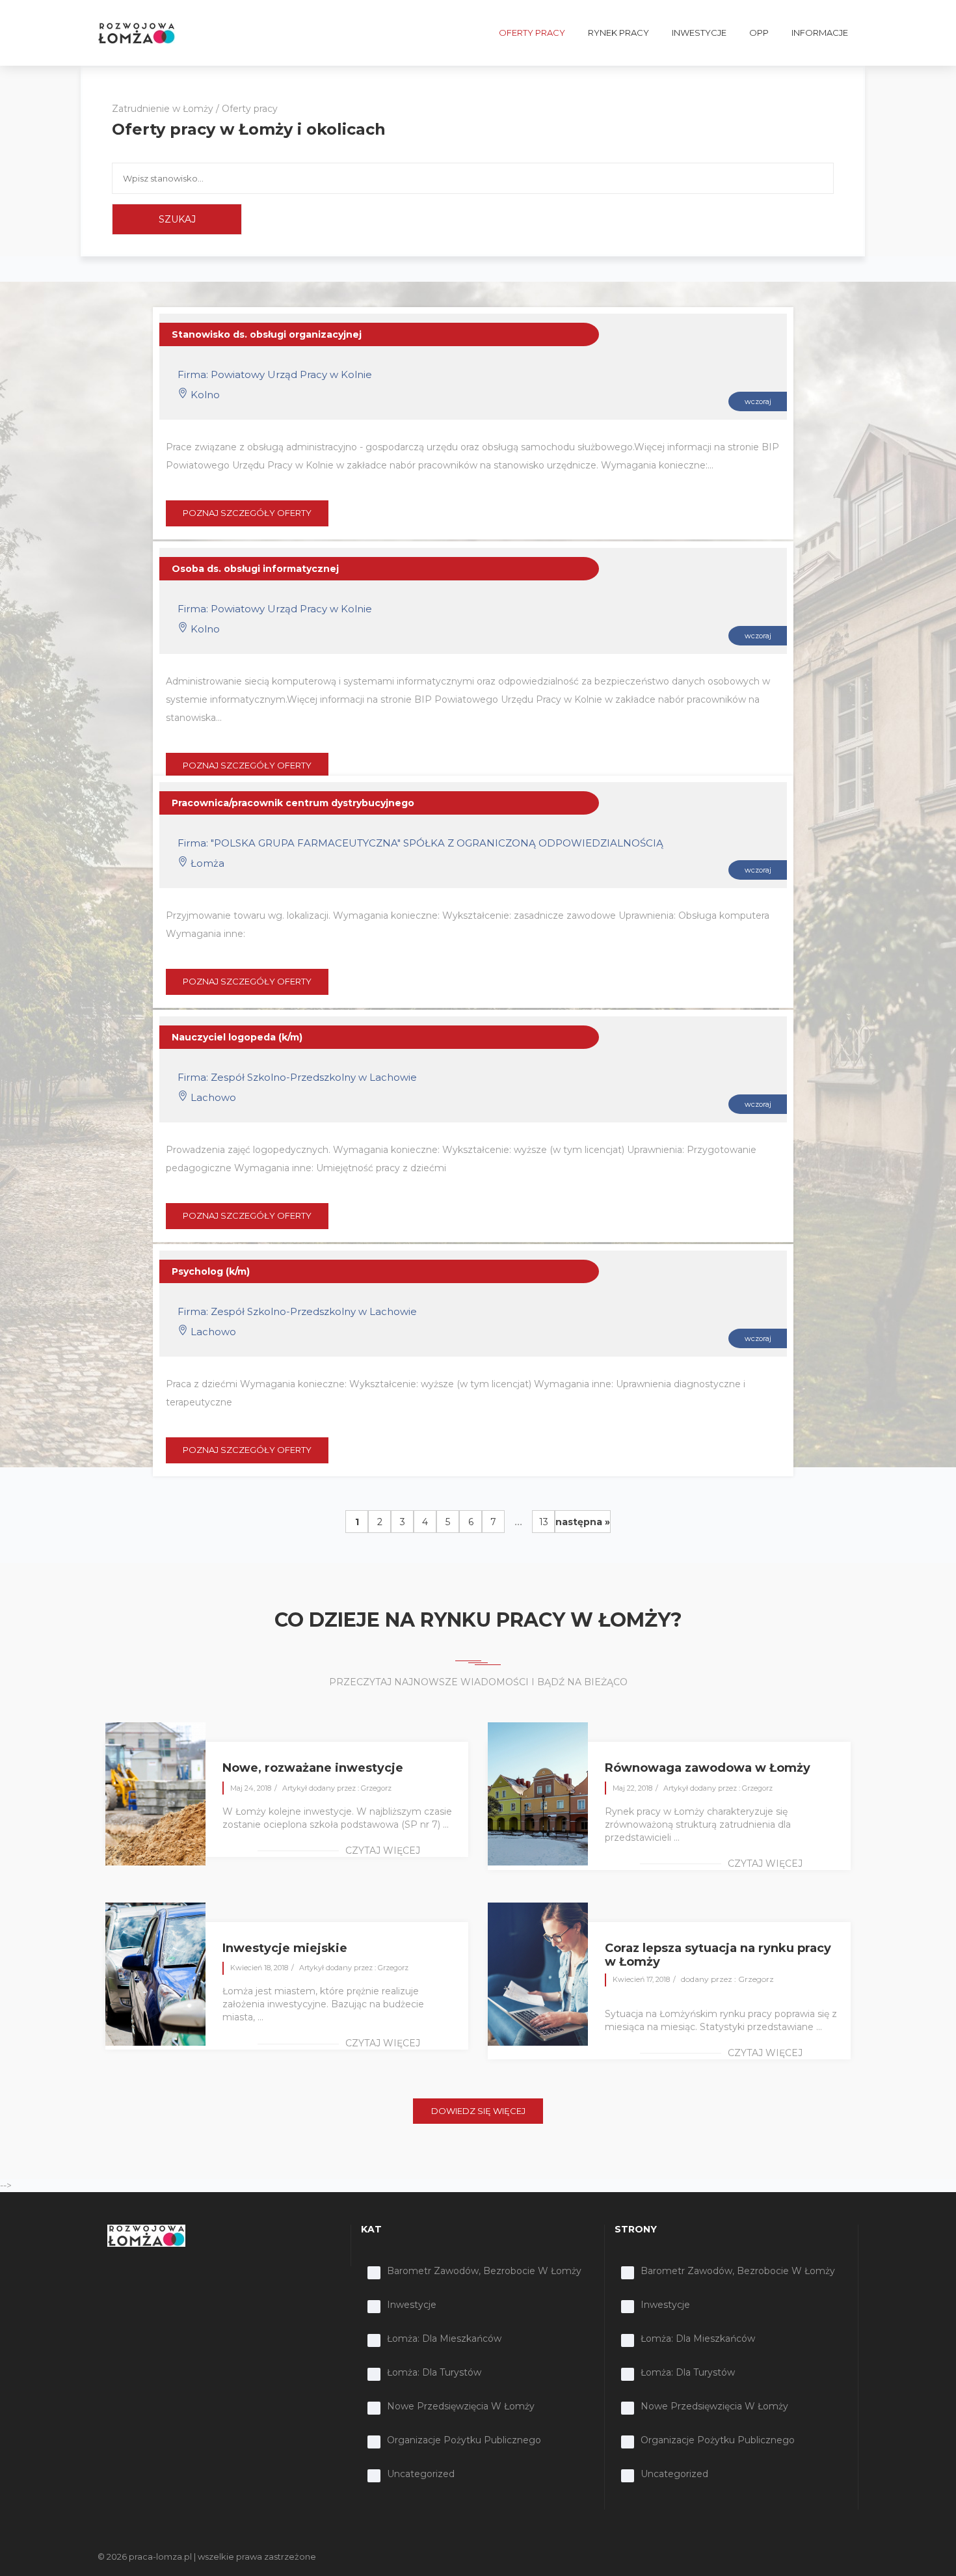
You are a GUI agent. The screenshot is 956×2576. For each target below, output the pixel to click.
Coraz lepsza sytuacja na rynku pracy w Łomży (718, 1955)
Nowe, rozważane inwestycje (313, 1768)
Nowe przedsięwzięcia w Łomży (461, 2406)
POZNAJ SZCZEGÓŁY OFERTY (247, 513)
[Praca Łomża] (137, 33)
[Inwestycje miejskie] (155, 1973)
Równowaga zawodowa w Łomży (708, 1768)
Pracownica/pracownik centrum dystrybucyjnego (293, 803)
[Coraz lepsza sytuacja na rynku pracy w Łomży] (538, 1973)
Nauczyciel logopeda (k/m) (237, 1037)
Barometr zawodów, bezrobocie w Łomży (484, 2271)
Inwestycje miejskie (285, 1948)
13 (544, 1522)
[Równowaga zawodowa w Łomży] (538, 1793)
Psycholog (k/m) (211, 1271)
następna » (583, 1522)
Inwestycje (412, 2305)
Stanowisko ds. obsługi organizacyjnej (267, 334)
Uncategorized (421, 2474)
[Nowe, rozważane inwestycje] (155, 1793)
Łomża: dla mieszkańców (444, 2339)
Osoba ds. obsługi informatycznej (255, 569)
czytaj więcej (383, 1851)
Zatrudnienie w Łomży (163, 109)
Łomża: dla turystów (434, 2372)
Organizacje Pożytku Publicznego (464, 2440)
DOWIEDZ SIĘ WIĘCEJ (478, 2111)
